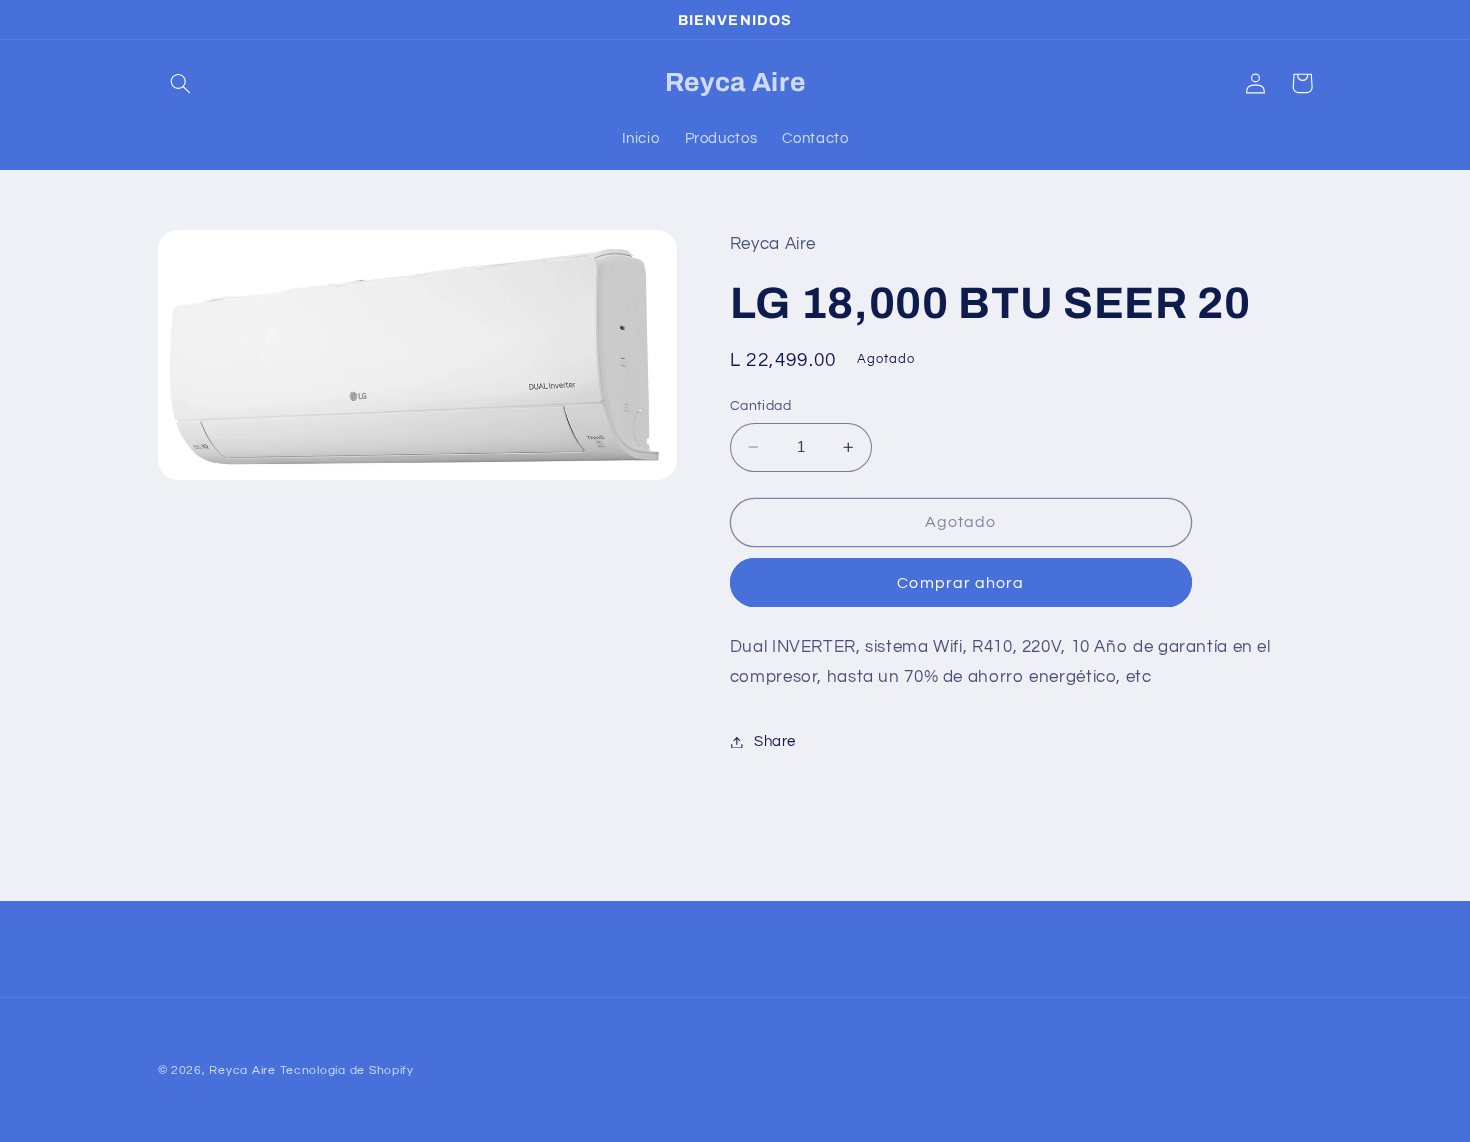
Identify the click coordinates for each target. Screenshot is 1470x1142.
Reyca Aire (242, 1070)
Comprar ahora (960, 583)
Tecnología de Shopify (347, 1070)
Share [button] (775, 741)
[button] (181, 83)
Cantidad (760, 406)
